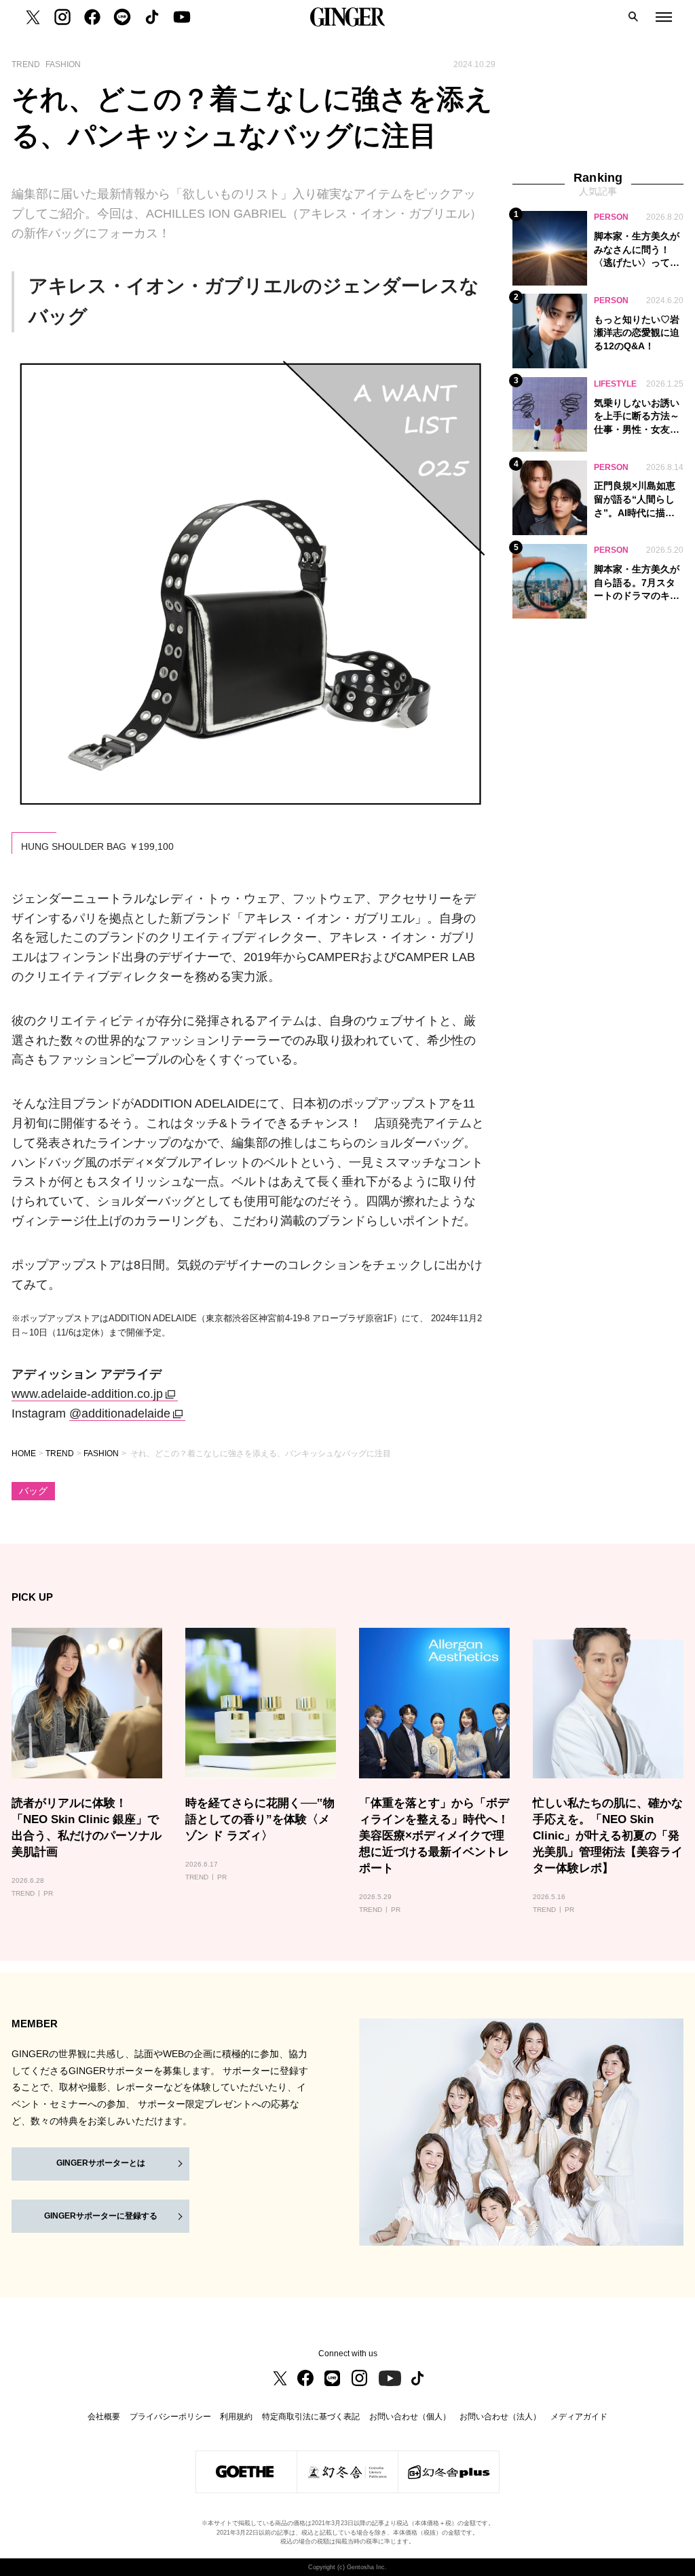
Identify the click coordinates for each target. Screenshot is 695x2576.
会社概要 (104, 2417)
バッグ (33, 1491)
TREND (60, 1453)
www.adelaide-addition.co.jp (87, 1394)
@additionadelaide (120, 1413)
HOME (24, 1453)
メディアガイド (579, 2417)
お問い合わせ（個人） (410, 2417)
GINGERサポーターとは (101, 2163)
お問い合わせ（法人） (500, 2417)
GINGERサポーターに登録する (101, 2216)
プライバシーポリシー (170, 2417)
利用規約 (236, 2417)
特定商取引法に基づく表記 (311, 2417)
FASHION (101, 1453)
